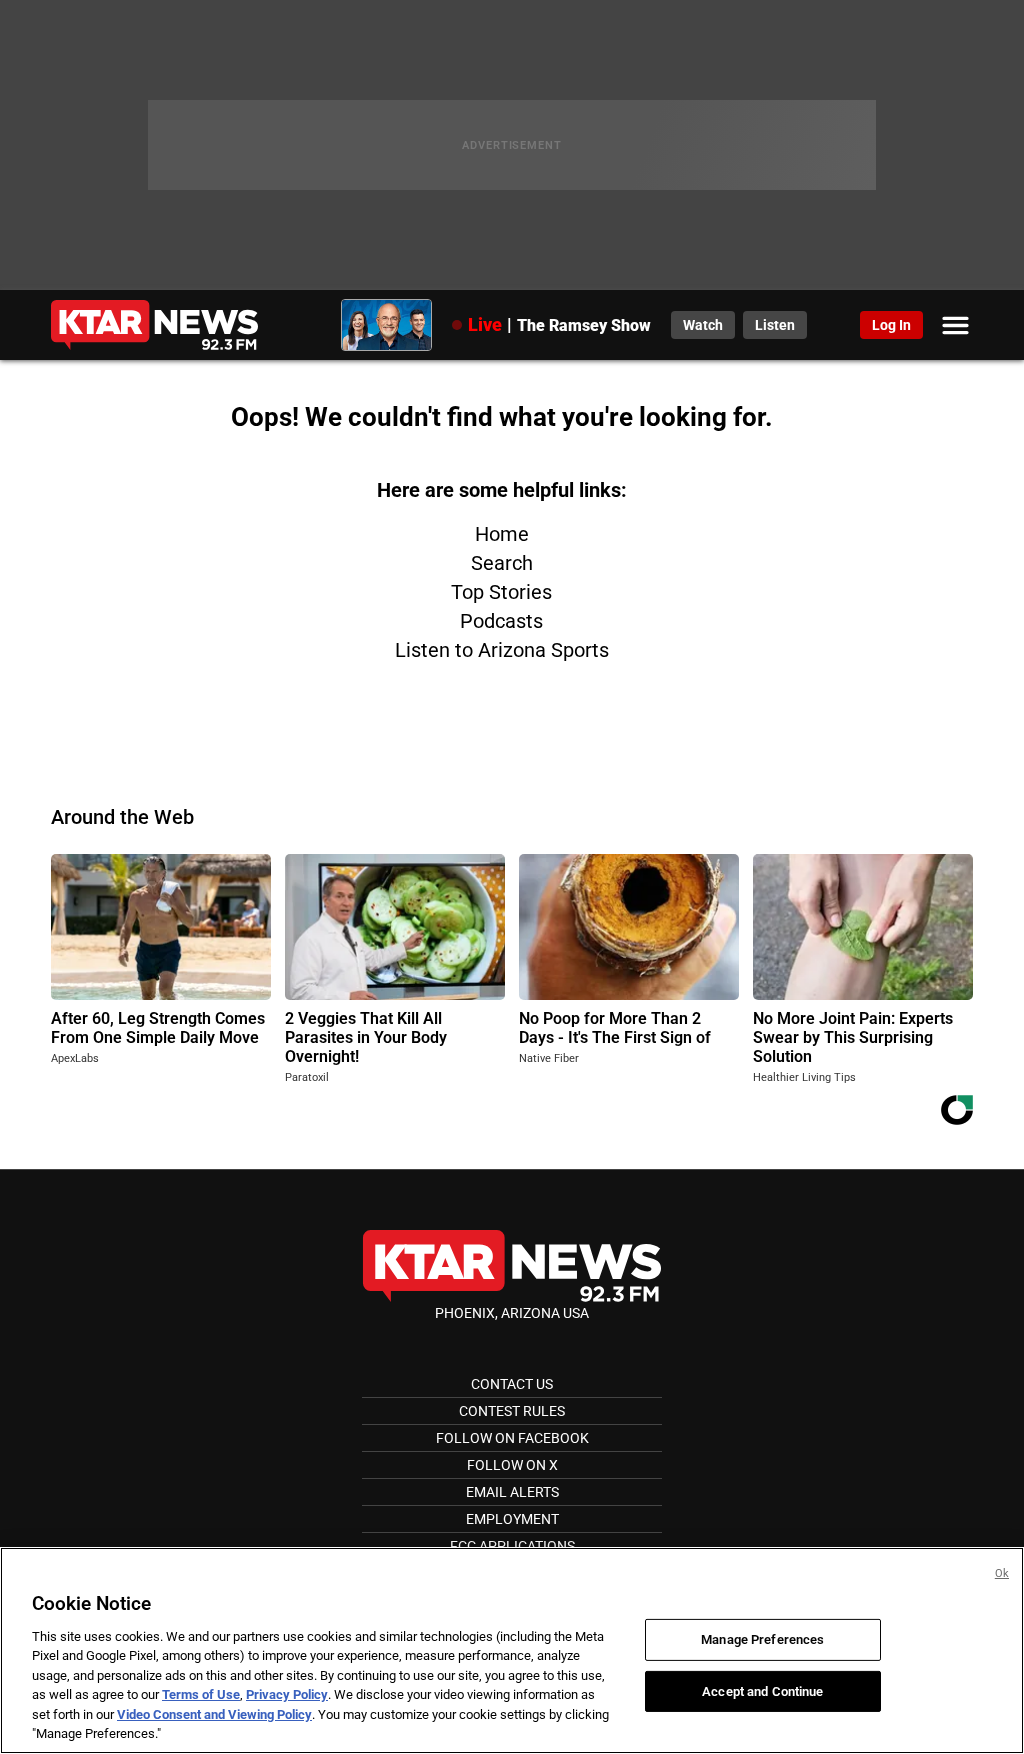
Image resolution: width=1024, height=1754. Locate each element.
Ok (1002, 1573)
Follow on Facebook (512, 1438)
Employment (512, 1519)
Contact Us (512, 1384)
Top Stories (501, 592)
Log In (891, 325)
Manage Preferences (762, 1639)
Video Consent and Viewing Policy (214, 1714)
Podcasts (501, 621)
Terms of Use (201, 1694)
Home (502, 534)
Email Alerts (512, 1492)
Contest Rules (512, 1411)
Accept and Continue (762, 1690)
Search (502, 563)
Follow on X (512, 1465)
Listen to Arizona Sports (502, 650)
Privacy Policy (287, 1694)
